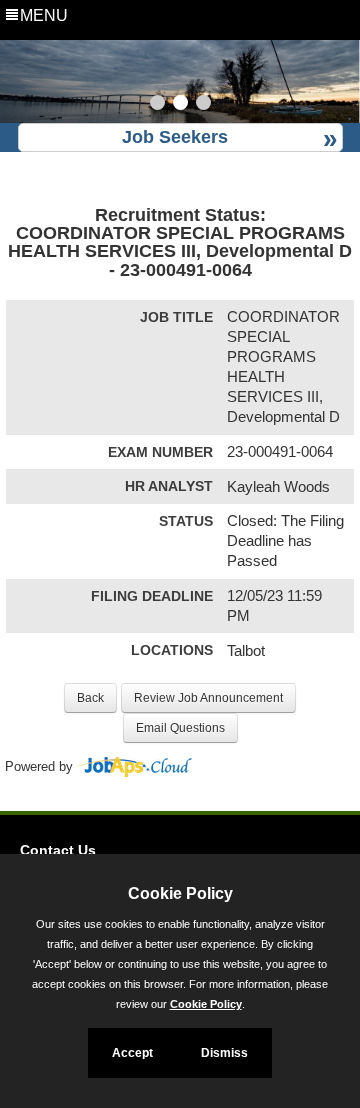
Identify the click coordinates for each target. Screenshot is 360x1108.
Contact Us (58, 850)
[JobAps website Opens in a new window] (134, 767)
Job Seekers (175, 137)
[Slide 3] (203, 105)
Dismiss (224, 1053)
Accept (132, 1053)
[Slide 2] (180, 105)
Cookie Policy (206, 1004)
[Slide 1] (157, 105)
